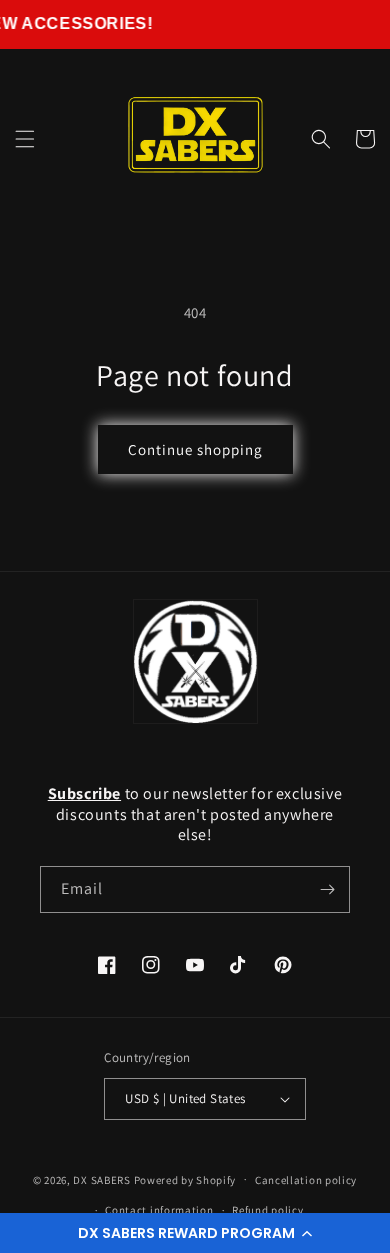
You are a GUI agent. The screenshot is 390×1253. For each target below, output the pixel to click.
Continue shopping (195, 449)
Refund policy (267, 1210)
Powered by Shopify (185, 1179)
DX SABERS (101, 1179)
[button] (195, 1233)
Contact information (159, 1210)
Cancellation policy (306, 1180)
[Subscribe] (327, 889)
